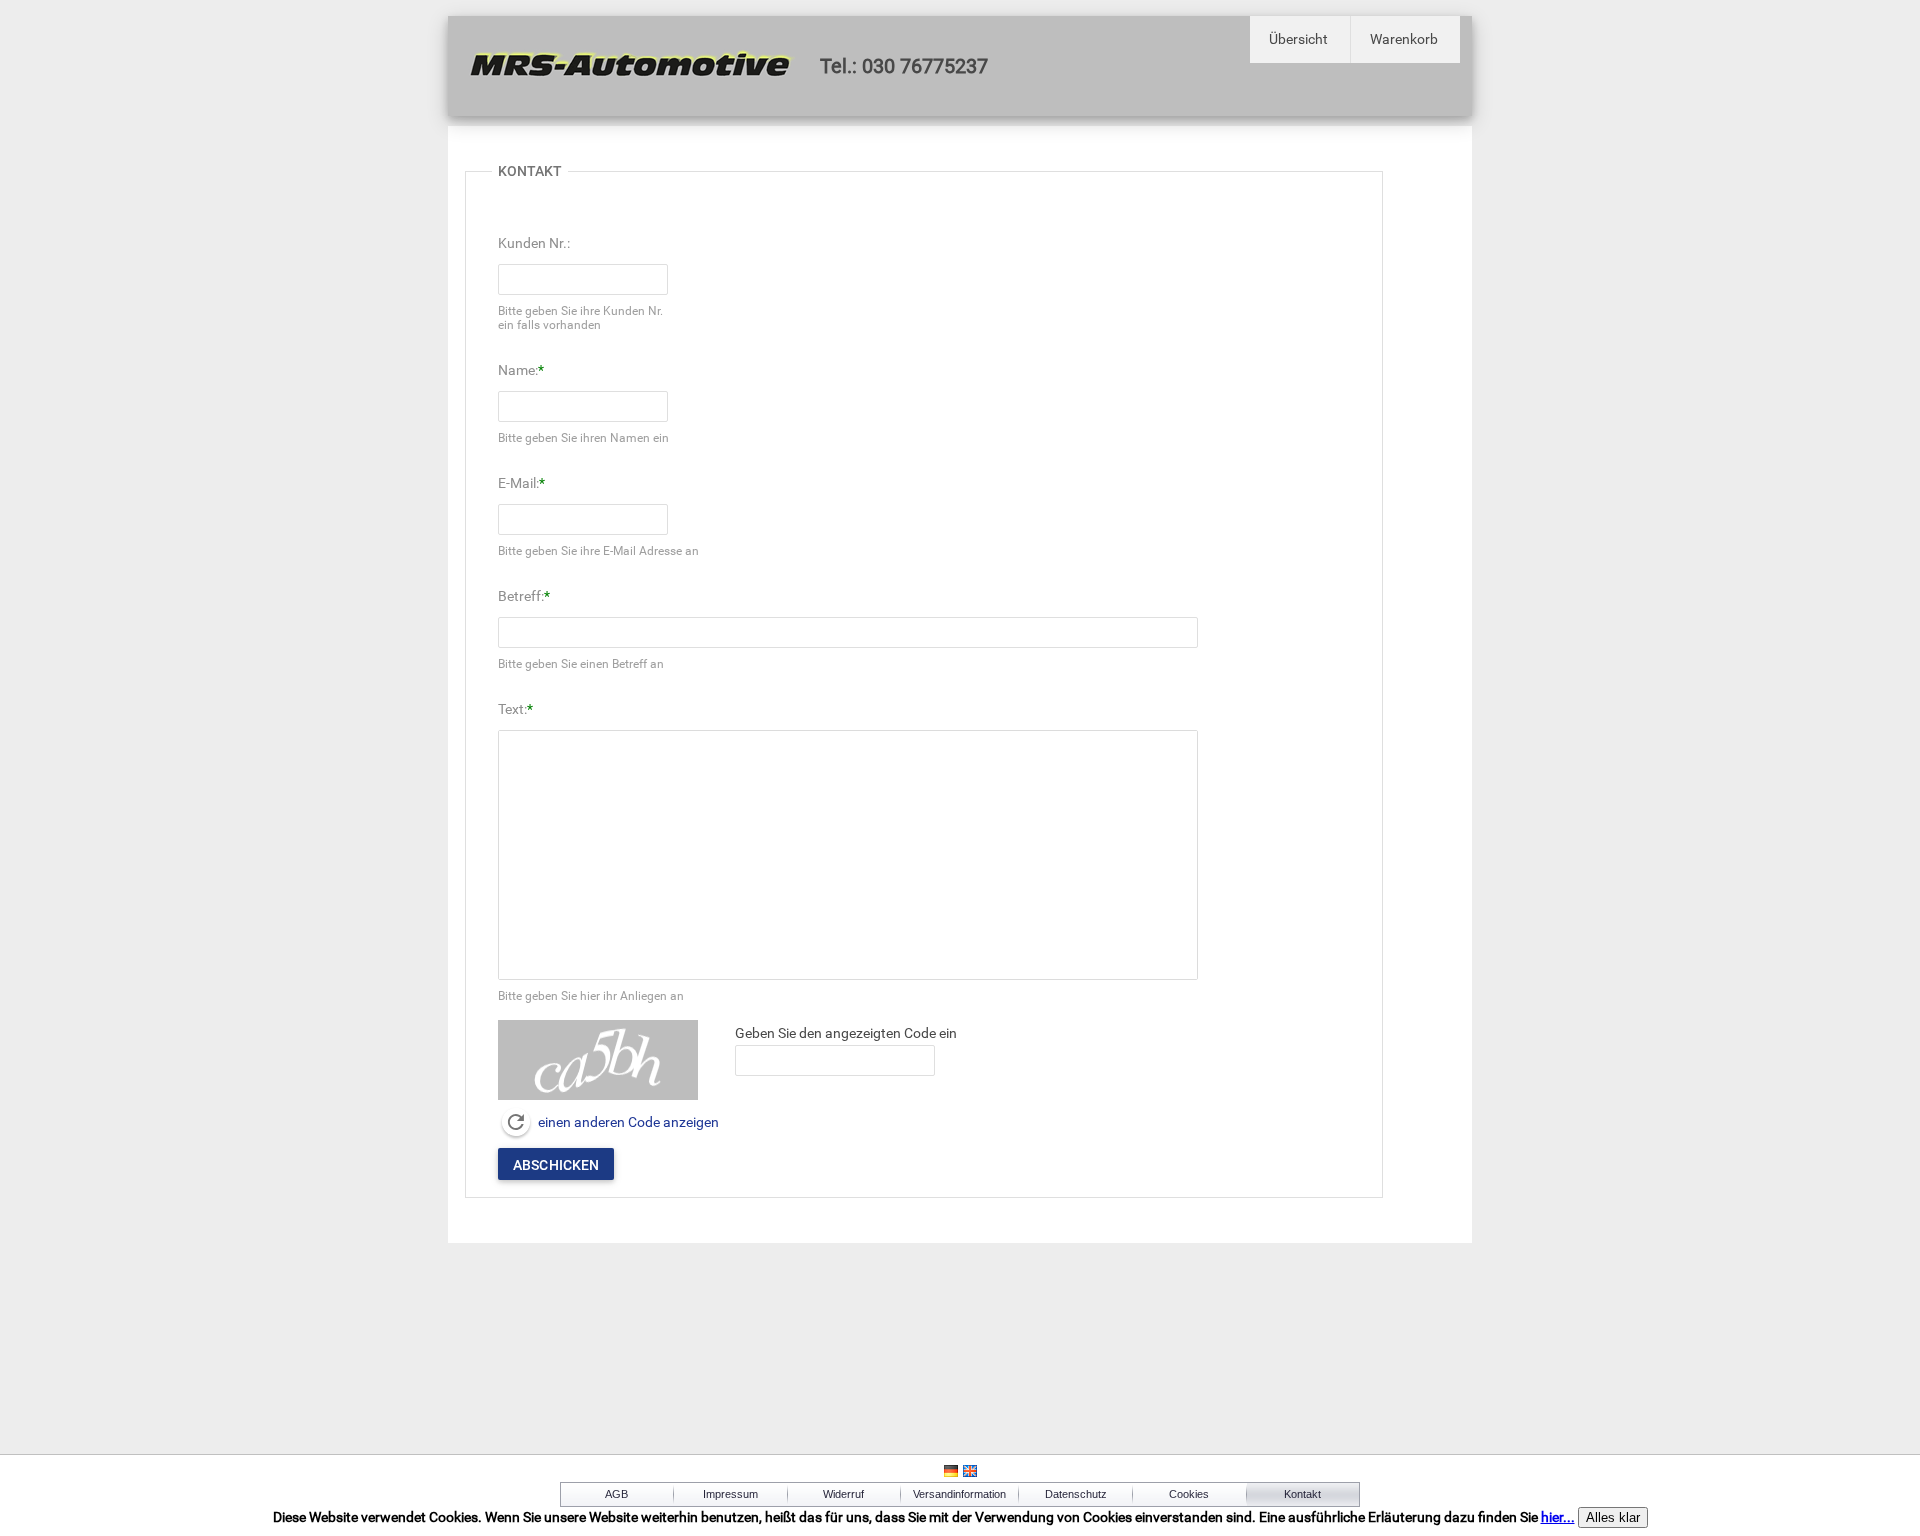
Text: (512, 709)
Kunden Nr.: (534, 243)
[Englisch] (970, 1474)
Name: (518, 370)
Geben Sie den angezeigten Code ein (846, 1033)
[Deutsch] (951, 1474)
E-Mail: (518, 483)
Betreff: (521, 596)
